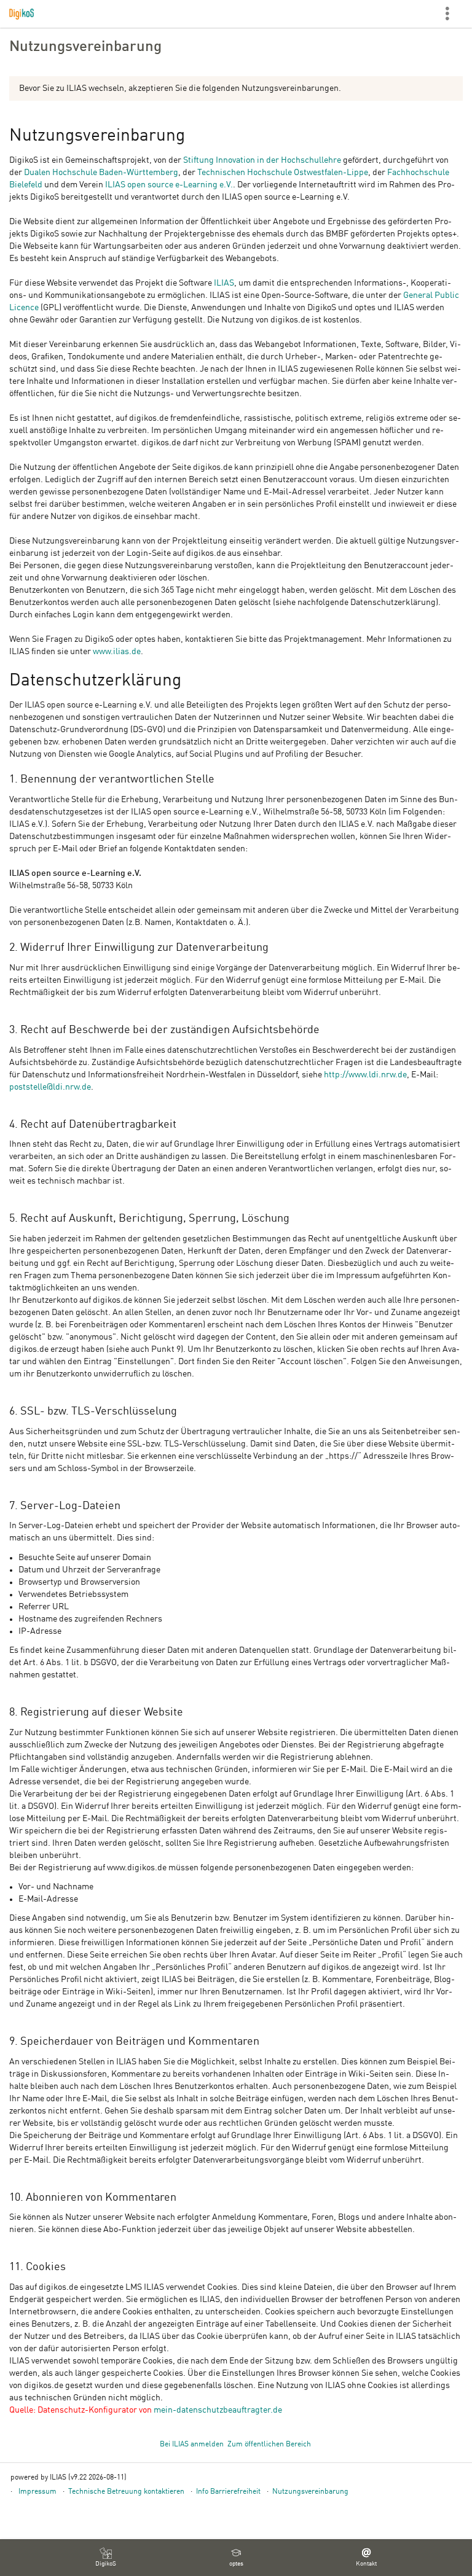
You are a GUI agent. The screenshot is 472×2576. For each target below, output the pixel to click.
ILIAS (224, 283)
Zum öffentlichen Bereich (269, 2445)
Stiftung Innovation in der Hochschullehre (262, 160)
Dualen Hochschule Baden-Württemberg (101, 173)
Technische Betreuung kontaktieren (126, 2492)
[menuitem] (106, 2558)
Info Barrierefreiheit (228, 2492)
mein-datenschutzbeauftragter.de (218, 2410)
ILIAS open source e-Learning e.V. (169, 185)
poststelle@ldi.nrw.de (50, 1087)
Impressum (37, 2492)
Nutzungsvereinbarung (310, 2492)
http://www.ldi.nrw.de (365, 1075)
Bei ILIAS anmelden (192, 2445)
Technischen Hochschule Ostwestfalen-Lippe (283, 173)
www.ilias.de (117, 652)
